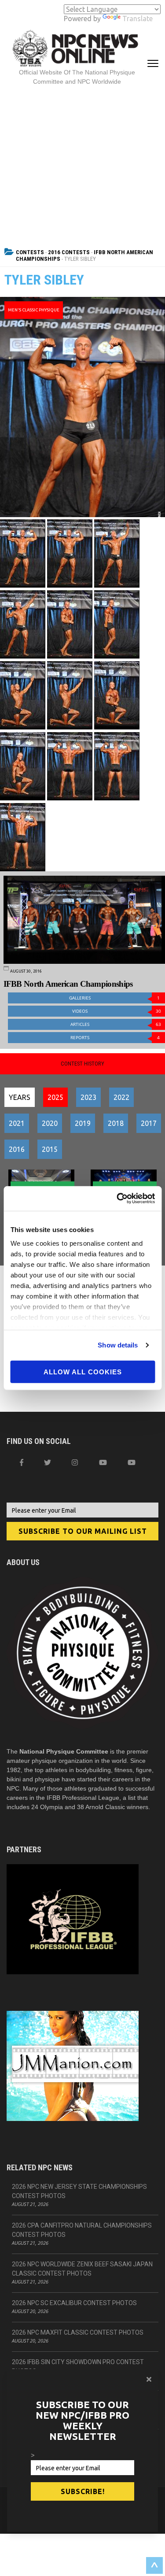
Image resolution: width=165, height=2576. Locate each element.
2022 (121, 1097)
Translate (137, 19)
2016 (17, 1149)
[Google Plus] (103, 1462)
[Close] (149, 2379)
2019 (83, 1123)
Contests (30, 252)
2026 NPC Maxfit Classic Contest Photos (78, 2332)
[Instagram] (75, 1462)
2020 (50, 1123)
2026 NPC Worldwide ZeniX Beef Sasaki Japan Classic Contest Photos (82, 2269)
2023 (88, 1097)
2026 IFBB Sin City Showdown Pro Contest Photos (78, 2367)
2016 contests (69, 252)
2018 (116, 1123)
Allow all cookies (83, 1371)
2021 (17, 1123)
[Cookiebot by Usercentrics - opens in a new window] (117, 1199)
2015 (50, 1149)
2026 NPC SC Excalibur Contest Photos (74, 2303)
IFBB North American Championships (68, 984)
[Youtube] (132, 1462)
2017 (149, 1123)
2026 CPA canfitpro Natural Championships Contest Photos (82, 2230)
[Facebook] (22, 1462)
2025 (55, 1097)
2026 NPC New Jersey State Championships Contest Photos (79, 2191)
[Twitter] (48, 1462)
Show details (118, 1345)
